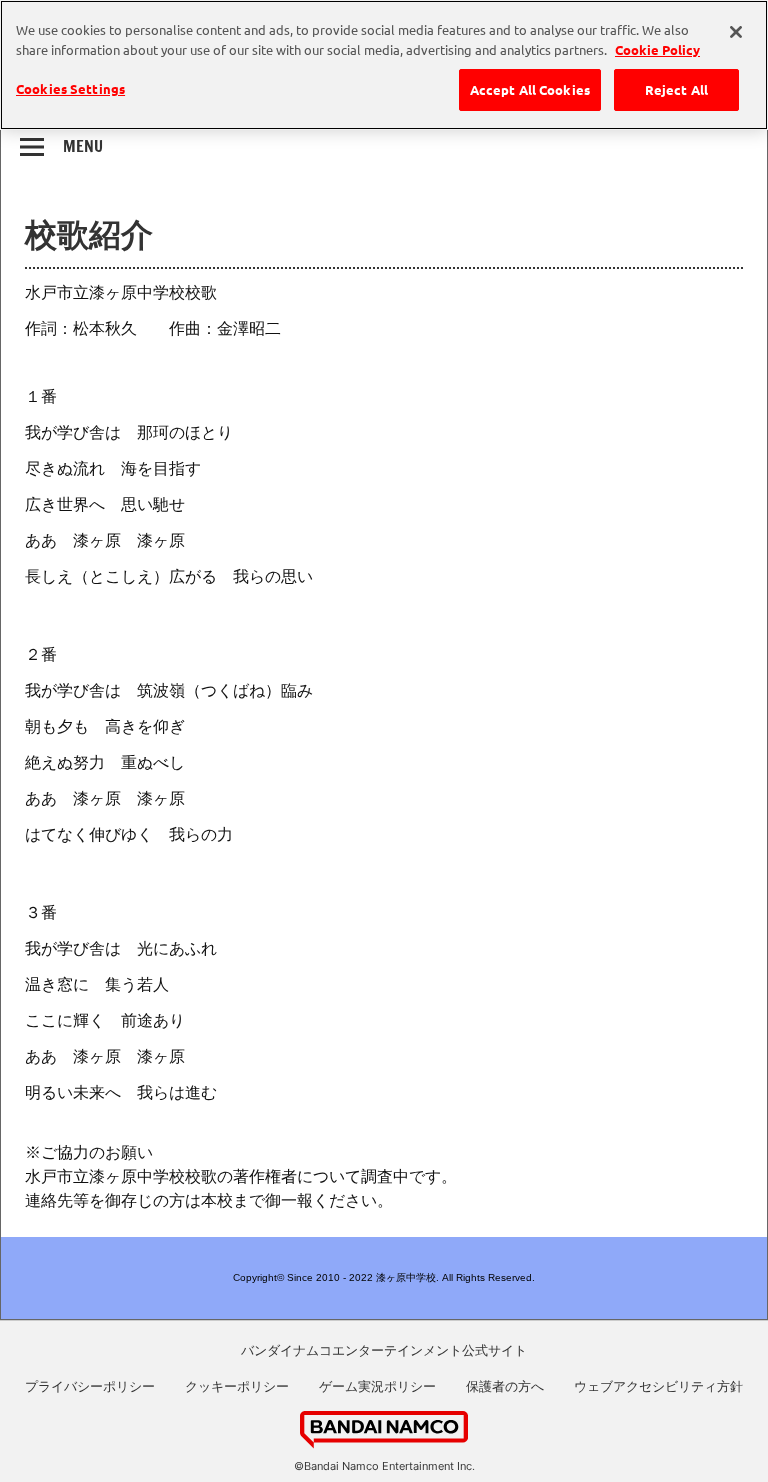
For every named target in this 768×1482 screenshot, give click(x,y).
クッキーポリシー (237, 1386)
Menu (83, 146)
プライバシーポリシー (90, 1386)
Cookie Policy (657, 49)
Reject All (676, 89)
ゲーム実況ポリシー (377, 1386)
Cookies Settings (70, 88)
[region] (384, 65)
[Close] (736, 32)
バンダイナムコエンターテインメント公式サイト (384, 1350)
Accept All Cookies (530, 89)
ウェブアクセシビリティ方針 (658, 1386)
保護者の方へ (505, 1386)
